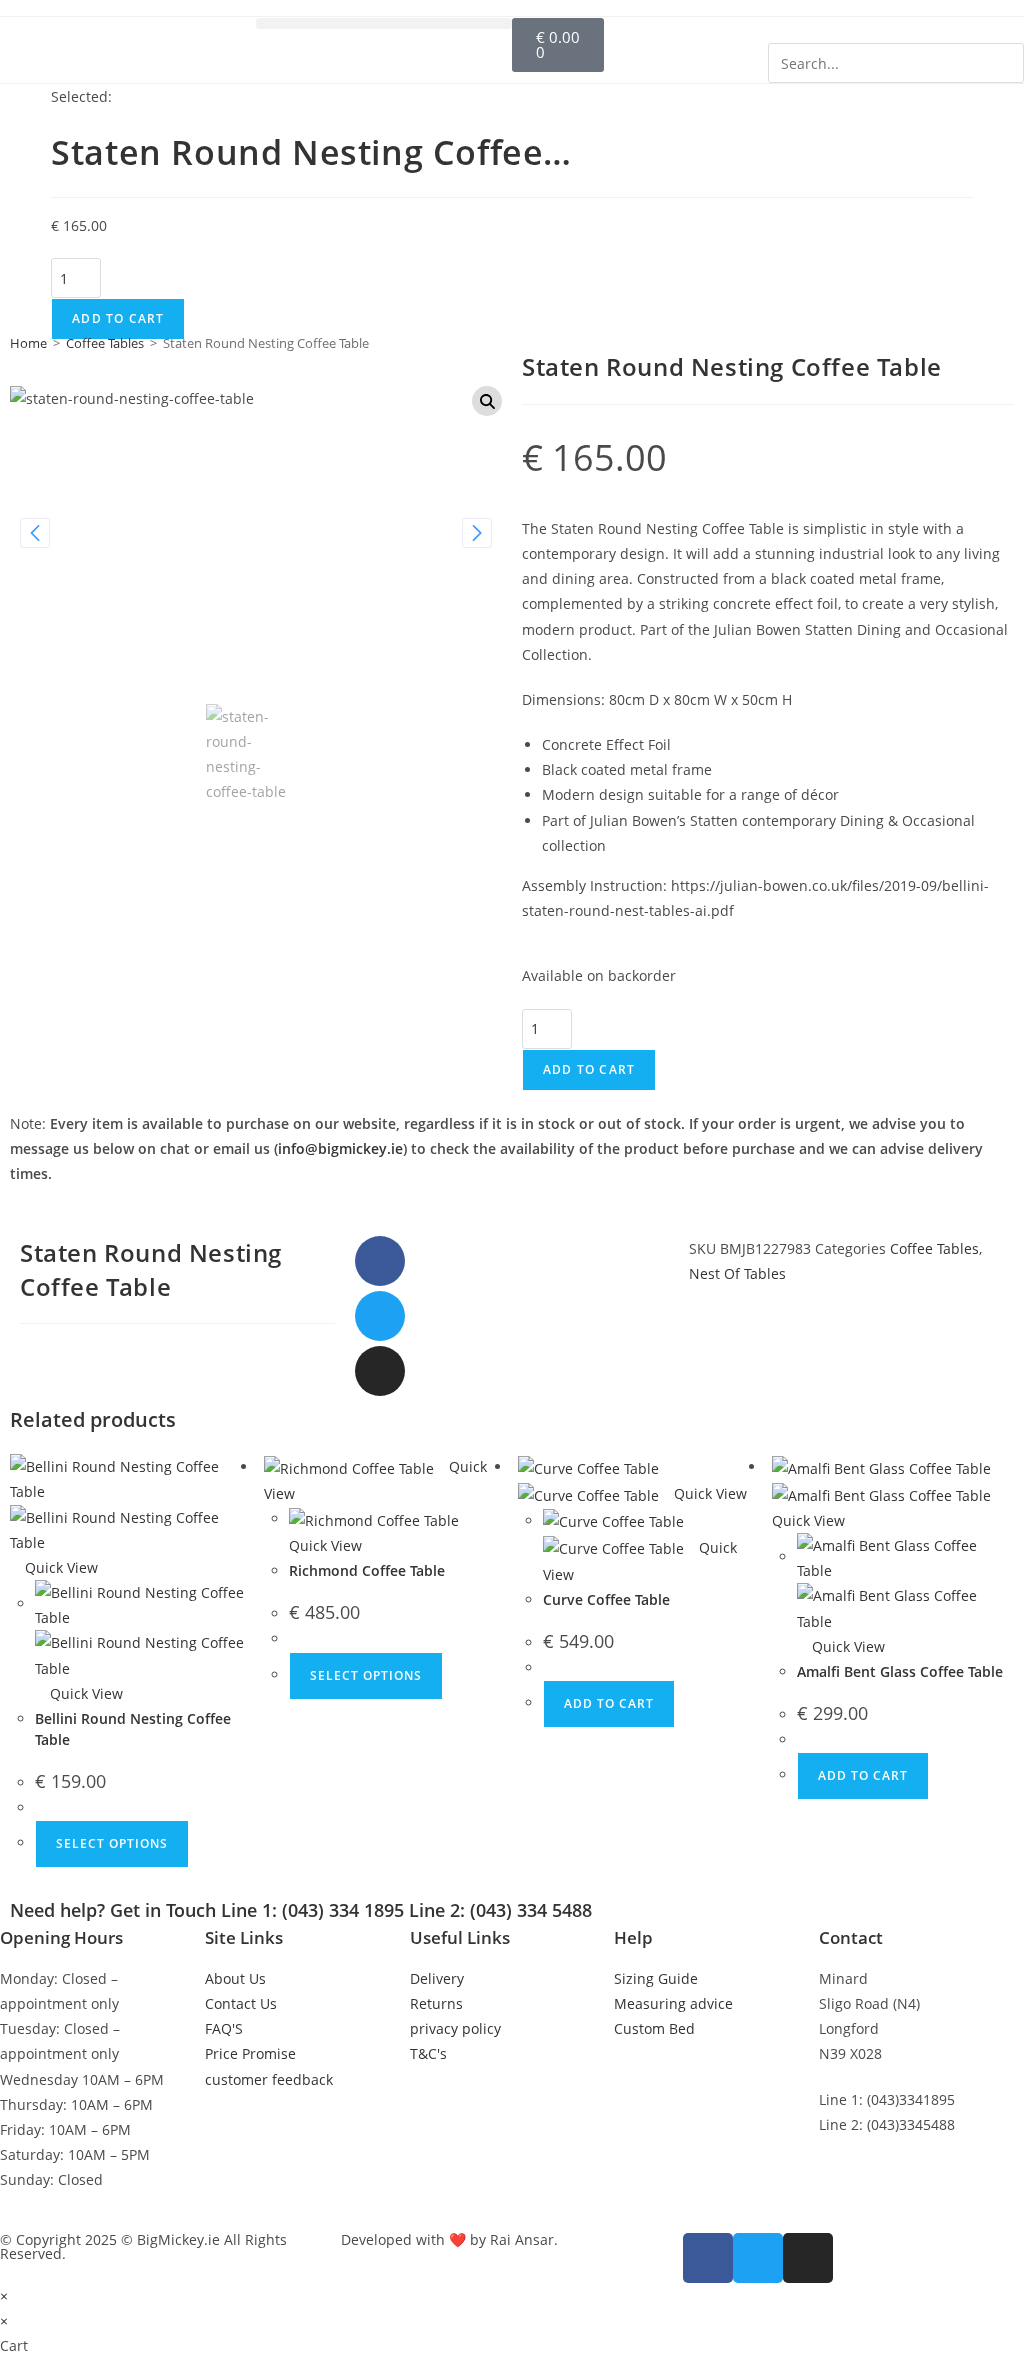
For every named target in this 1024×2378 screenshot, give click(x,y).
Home (28, 343)
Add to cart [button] (609, 1703)
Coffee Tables (105, 343)
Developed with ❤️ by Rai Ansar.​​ (449, 2239)
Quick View (59, 1567)
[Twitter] (380, 1316)
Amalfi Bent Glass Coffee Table (900, 1671)
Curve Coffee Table (606, 1599)
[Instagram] (380, 1371)
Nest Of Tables (737, 1273)
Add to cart (118, 318)
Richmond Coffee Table (367, 1570)
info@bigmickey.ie (340, 1148)
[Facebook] (380, 1261)
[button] (384, 23)
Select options (112, 1843)
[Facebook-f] (708, 2258)
